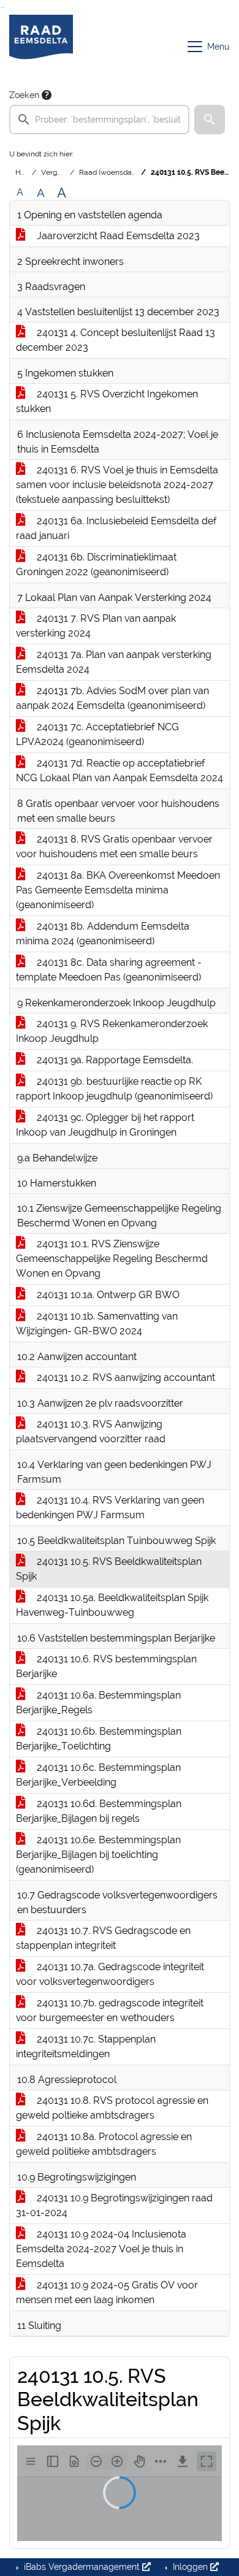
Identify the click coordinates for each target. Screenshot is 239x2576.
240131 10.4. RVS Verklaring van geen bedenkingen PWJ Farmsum (110, 1508)
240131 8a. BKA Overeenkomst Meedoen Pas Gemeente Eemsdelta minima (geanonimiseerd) (118, 890)
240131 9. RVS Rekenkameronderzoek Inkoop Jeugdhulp (112, 1031)
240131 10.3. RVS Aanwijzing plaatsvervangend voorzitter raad (91, 1431)
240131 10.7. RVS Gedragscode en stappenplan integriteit (103, 1938)
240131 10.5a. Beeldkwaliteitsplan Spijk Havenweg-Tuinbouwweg (112, 1605)
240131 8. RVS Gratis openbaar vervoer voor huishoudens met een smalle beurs (114, 847)
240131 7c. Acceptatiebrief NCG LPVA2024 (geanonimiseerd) (97, 734)
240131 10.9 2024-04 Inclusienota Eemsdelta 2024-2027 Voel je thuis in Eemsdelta (101, 2249)
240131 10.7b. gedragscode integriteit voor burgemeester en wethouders (110, 2010)
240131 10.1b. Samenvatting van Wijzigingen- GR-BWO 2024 (97, 1324)
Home (26, 172)
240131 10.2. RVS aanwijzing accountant (125, 1378)
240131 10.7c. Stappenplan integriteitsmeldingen (86, 2047)
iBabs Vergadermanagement (82, 2567)
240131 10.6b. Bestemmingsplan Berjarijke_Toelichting (99, 1739)
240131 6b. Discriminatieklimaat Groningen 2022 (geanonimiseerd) (96, 564)
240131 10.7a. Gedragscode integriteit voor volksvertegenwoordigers (110, 1974)
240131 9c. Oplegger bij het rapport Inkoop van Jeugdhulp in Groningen (105, 1125)
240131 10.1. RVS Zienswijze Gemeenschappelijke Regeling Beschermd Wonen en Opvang (112, 1259)
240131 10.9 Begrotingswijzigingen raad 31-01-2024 (114, 2205)
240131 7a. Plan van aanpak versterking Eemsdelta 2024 (114, 662)
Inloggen (190, 2567)
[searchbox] (99, 120)
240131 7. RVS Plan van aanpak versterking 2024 (96, 626)
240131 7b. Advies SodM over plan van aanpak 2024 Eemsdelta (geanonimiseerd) (112, 698)
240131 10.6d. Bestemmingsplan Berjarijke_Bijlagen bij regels (99, 1811)
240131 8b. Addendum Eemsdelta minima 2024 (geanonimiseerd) (103, 934)
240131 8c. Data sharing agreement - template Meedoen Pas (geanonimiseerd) (109, 970)
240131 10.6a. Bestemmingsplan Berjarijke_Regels (98, 1703)
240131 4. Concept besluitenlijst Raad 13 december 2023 (116, 340)
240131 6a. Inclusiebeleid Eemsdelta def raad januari (116, 528)
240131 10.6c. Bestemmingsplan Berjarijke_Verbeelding (98, 1775)
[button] (210, 120)
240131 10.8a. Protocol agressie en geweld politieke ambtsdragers (104, 2144)
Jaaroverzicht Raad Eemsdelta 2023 (117, 236)
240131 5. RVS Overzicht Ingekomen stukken (107, 401)
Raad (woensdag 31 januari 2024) (134, 172)
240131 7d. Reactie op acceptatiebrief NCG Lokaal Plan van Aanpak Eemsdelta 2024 (120, 770)
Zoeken (24, 95)
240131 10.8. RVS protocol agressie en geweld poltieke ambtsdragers (112, 2108)
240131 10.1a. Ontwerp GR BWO (107, 1295)
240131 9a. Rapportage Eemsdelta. (114, 1060)
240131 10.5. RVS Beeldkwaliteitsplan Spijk (109, 1569)
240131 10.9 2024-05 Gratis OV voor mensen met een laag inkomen (107, 2292)
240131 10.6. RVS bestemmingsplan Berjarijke (106, 1666)
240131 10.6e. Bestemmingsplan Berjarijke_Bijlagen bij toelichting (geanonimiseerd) (98, 1855)
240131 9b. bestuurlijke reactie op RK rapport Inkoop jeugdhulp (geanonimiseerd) (114, 1089)
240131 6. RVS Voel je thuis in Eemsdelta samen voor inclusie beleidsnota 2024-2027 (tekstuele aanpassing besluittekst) (117, 485)
